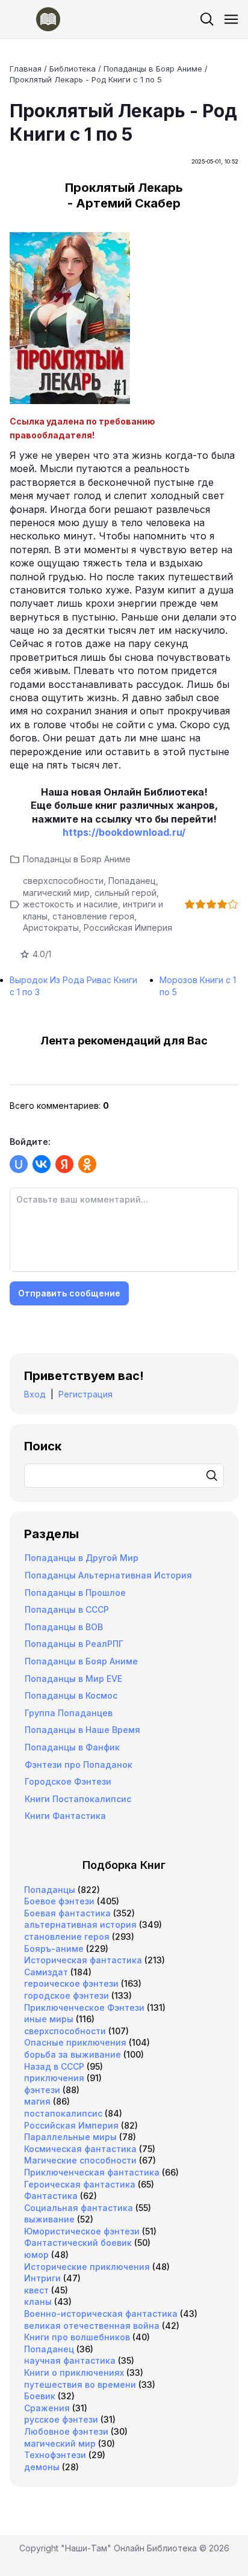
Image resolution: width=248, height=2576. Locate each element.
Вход (35, 1394)
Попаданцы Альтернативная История (108, 1575)
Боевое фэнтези (59, 1901)
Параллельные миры (70, 2137)
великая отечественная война (92, 2326)
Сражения (47, 2408)
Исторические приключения (87, 2267)
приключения (54, 2078)
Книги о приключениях (74, 2372)
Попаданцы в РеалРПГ (74, 1644)
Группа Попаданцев (69, 1713)
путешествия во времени (80, 2384)
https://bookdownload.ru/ (124, 832)
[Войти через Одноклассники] (87, 1164)
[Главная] (35, 19)
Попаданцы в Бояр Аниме (77, 859)
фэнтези (42, 2090)
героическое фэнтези (71, 1983)
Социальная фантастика (79, 2208)
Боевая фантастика (67, 1913)
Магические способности (80, 2160)
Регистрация (85, 1394)
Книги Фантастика (65, 1816)
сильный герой (126, 893)
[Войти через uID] (19, 1164)
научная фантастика (70, 2360)
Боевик (40, 2396)
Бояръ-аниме (54, 1949)
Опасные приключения (75, 2042)
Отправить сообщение (69, 1293)
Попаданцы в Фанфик (72, 1747)
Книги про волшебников (77, 2337)
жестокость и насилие (70, 904)
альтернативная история (80, 1924)
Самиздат (46, 1972)
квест (36, 2290)
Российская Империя (128, 928)
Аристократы (51, 928)
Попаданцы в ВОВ (64, 1627)
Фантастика (51, 2196)
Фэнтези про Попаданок (79, 1765)
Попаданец (132, 881)
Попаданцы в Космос (71, 1695)
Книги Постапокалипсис (78, 1799)
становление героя (93, 916)
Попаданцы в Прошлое (75, 1593)
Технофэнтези (55, 2455)
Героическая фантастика (80, 2184)
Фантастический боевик (78, 2243)
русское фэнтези (61, 2419)
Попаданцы (50, 1890)
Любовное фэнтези (66, 2431)
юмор (36, 2255)
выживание (49, 2219)
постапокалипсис (63, 2113)
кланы (38, 2302)
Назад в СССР (54, 2066)
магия (37, 2101)
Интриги (42, 2278)
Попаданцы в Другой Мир (82, 1558)
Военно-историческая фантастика (101, 2314)
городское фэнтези (67, 1995)
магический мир (56, 893)
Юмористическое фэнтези (82, 2231)
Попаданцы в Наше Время (82, 1730)
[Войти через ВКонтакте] (42, 1164)
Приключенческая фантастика (92, 2172)
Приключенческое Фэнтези (84, 2007)
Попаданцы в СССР (67, 1609)
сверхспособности (63, 881)
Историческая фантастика (83, 1960)
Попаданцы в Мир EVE (73, 1679)
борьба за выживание (73, 2054)
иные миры (49, 2019)
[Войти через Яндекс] (64, 1164)
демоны (42, 2467)
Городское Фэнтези (68, 1781)
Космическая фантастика (80, 2149)
